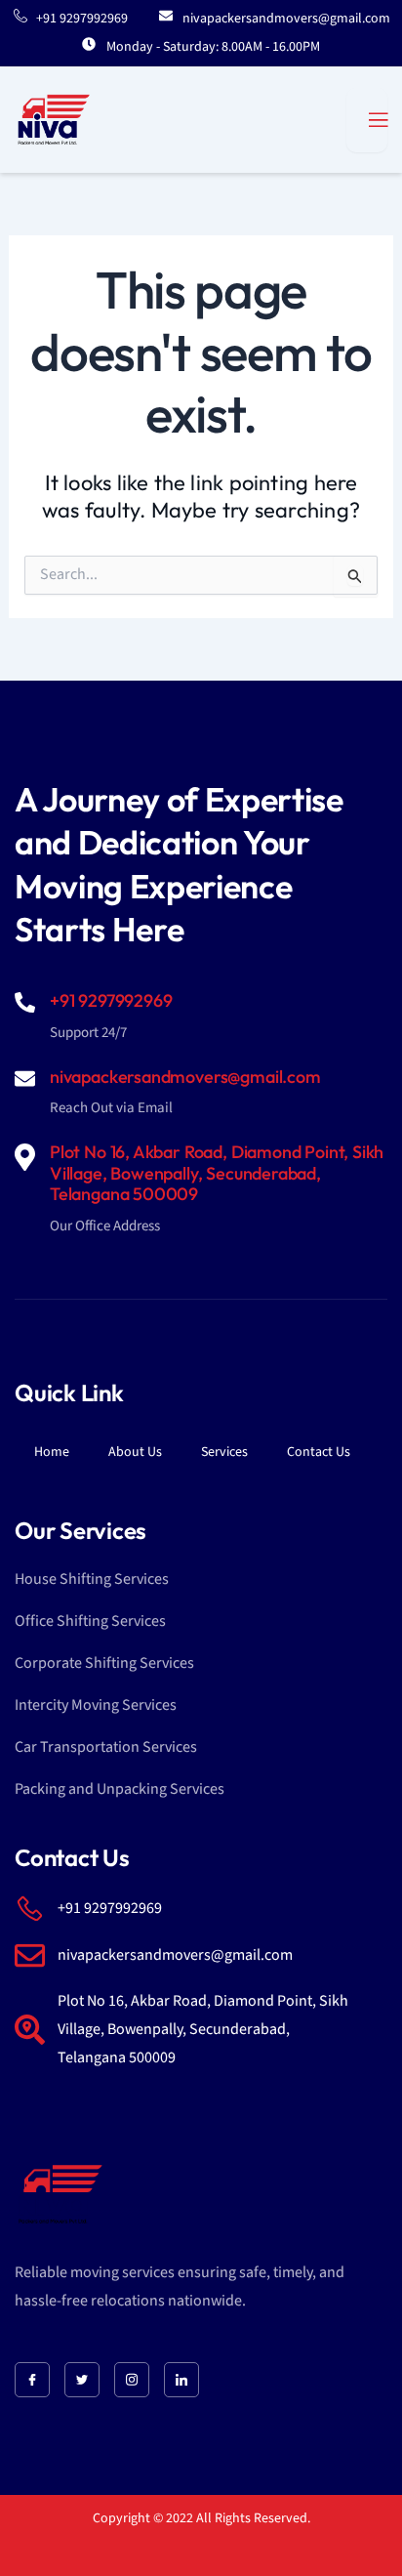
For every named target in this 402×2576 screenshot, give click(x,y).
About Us (135, 1452)
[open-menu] (367, 120)
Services (224, 1452)
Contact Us (319, 1452)
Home (52, 1452)
